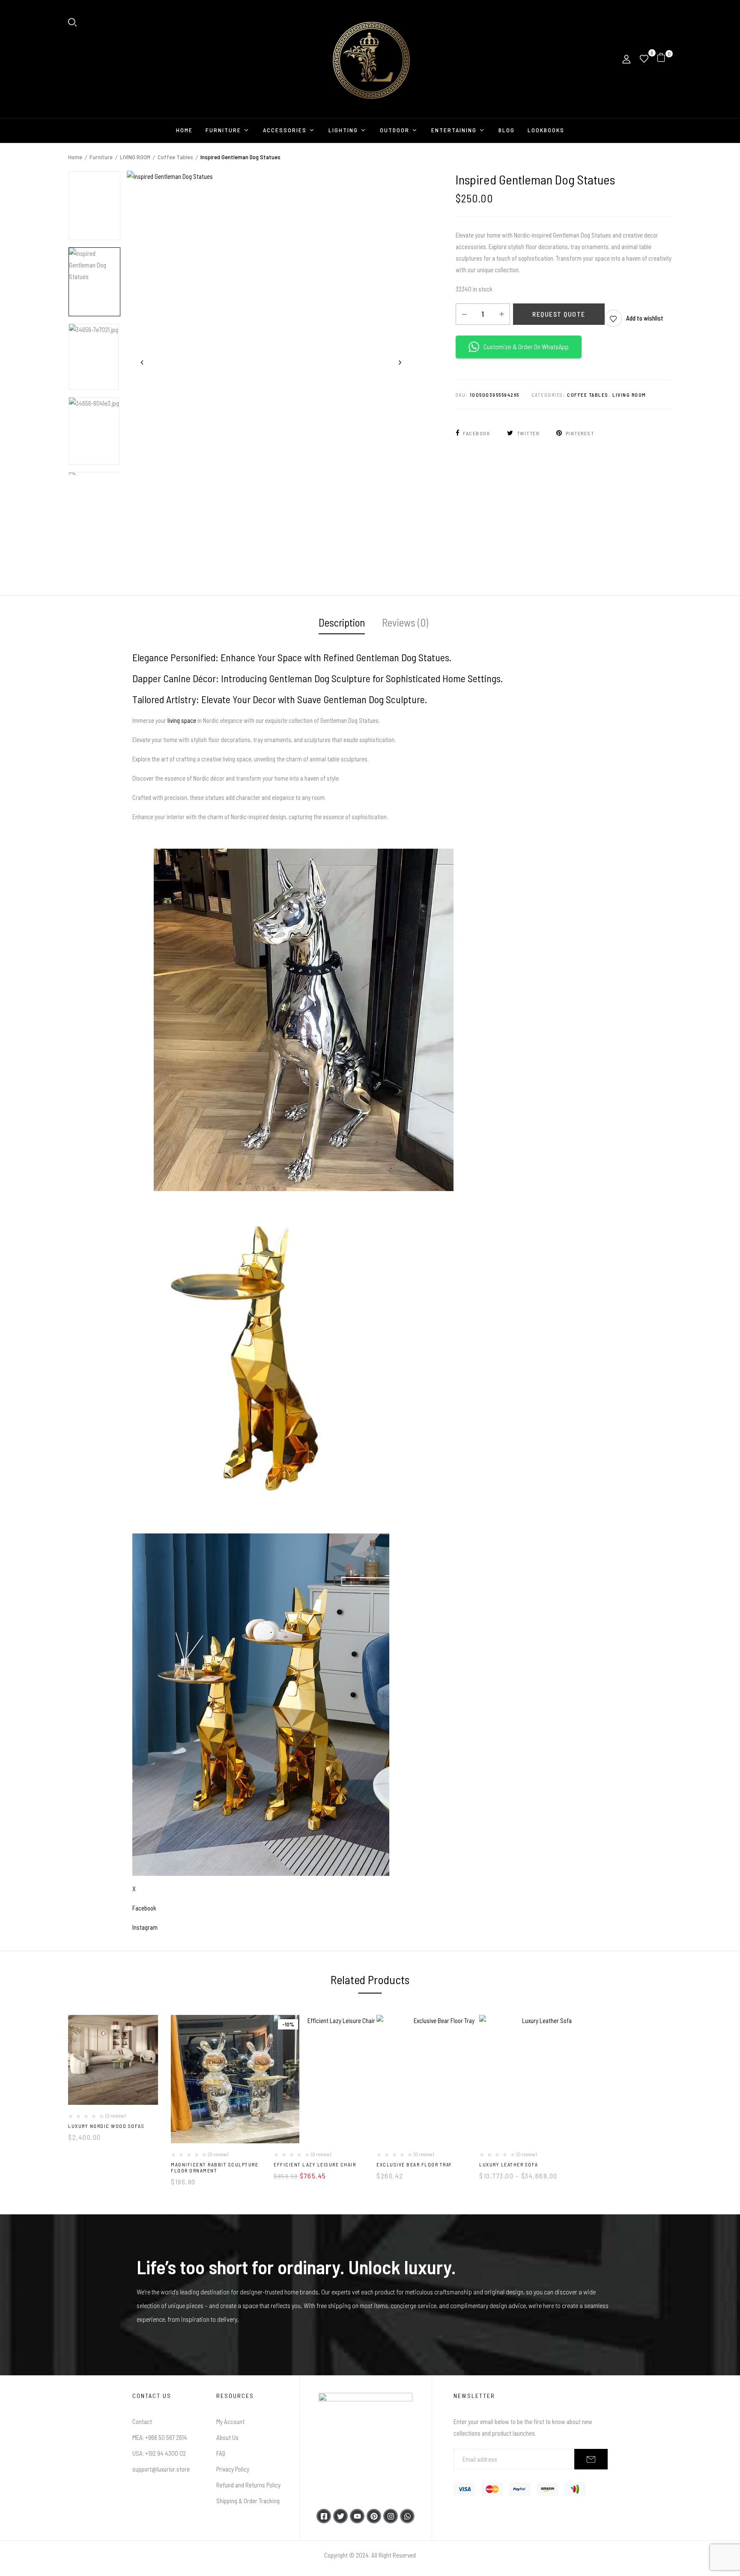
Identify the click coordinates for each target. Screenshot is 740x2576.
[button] (664, 59)
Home (75, 157)
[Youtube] (357, 2516)
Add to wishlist (645, 318)
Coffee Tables (175, 157)
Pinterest (580, 433)
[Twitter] (340, 2516)
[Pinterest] (374, 2516)
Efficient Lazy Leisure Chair (315, 2164)
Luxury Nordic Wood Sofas (106, 2126)
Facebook (476, 433)
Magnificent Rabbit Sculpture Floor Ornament (215, 2167)
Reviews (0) (405, 622)
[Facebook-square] (324, 2516)
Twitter (528, 433)
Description (342, 622)
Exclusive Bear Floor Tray (414, 2164)
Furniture (101, 157)
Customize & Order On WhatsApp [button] (526, 346)
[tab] (342, 624)
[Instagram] (391, 2516)
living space (182, 720)
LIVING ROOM (135, 157)
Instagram (145, 1927)
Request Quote (559, 314)
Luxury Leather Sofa (509, 2164)
